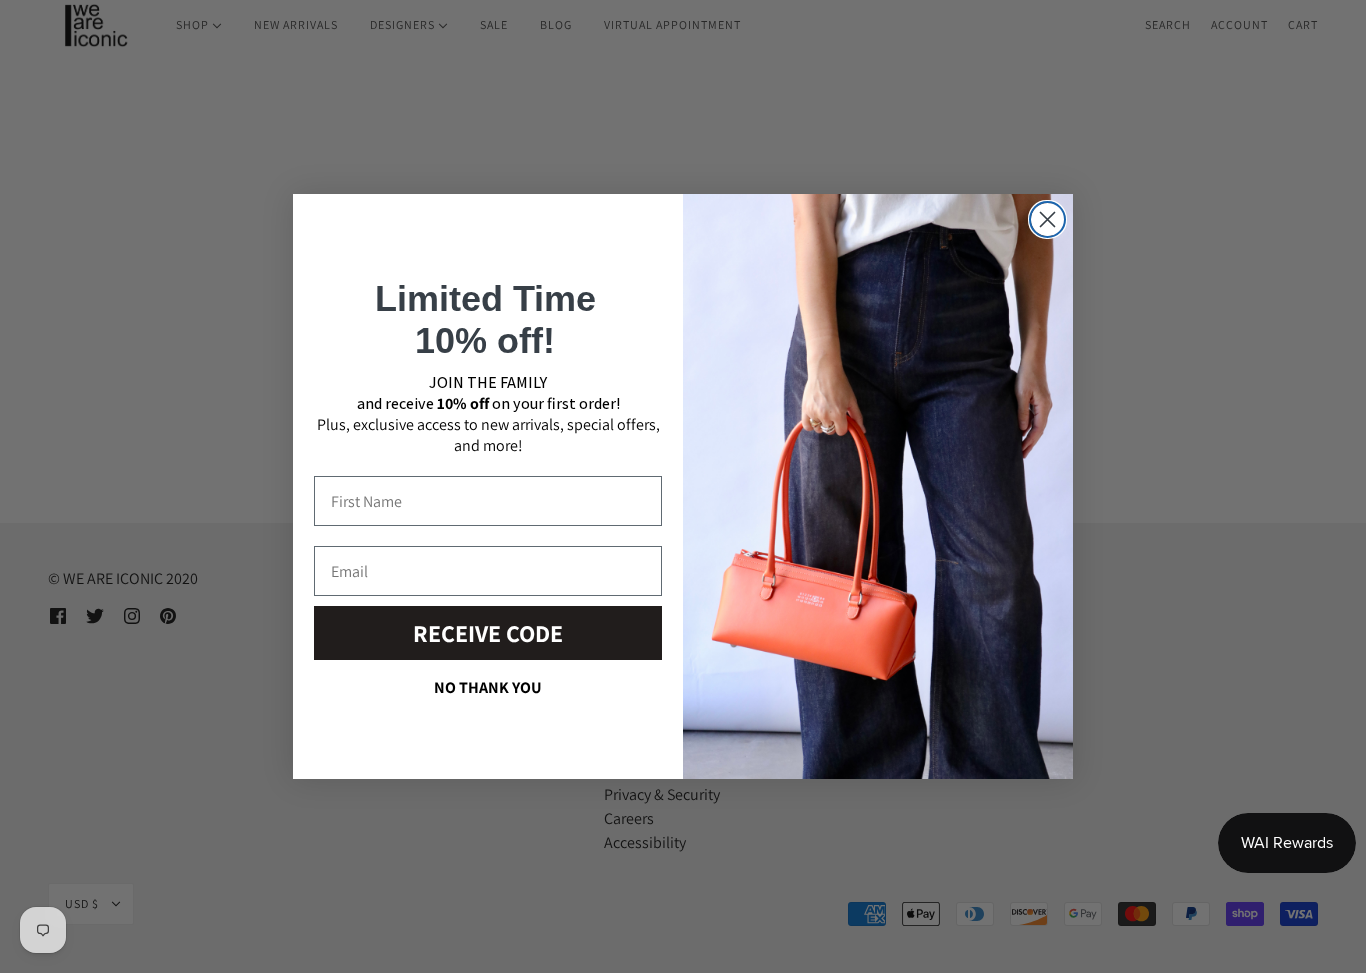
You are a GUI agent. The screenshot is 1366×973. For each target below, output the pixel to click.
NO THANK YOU (488, 687)
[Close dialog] (1047, 219)
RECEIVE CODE (488, 633)
